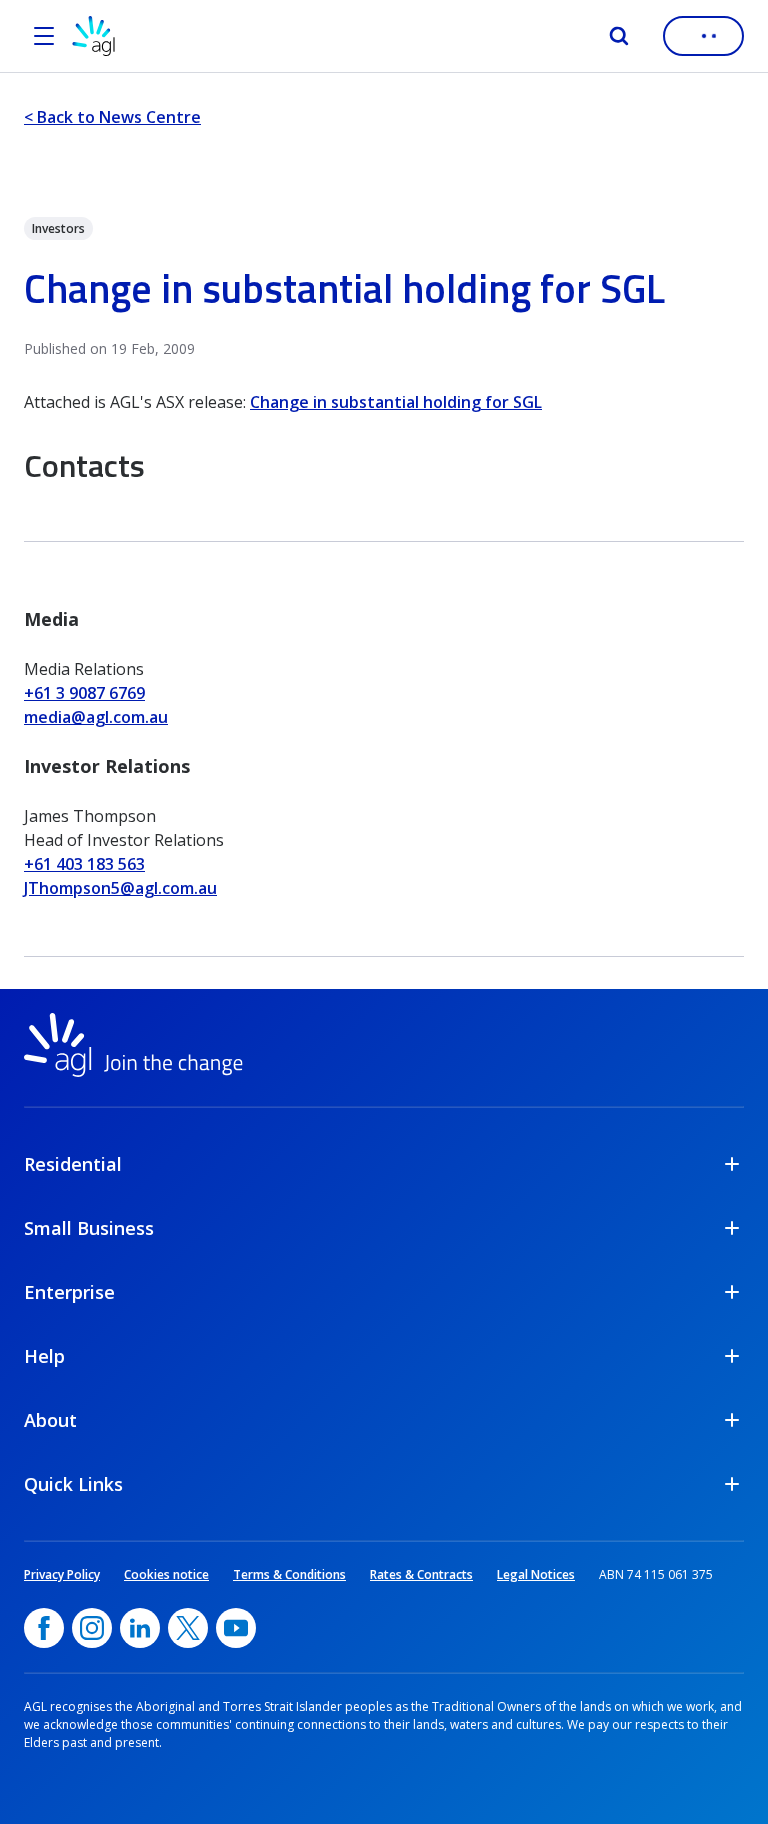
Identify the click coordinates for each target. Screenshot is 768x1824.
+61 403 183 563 (84, 864)
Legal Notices (536, 1574)
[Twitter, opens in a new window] (188, 1628)
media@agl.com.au (96, 717)
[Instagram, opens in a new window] (92, 1628)
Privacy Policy (62, 1574)
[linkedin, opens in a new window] (140, 1628)
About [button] (50, 1420)
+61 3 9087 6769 (84, 693)
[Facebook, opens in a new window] (44, 1628)
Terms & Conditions (289, 1574)
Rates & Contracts (421, 1574)
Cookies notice (166, 1574)
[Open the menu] (44, 36)
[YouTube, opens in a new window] (236, 1628)
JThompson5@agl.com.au (120, 888)
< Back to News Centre (112, 117)
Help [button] (44, 1356)
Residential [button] (73, 1164)
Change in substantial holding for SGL (396, 402)
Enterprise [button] (69, 1292)
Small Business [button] (89, 1228)
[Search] (619, 36)
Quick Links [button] (73, 1484)
